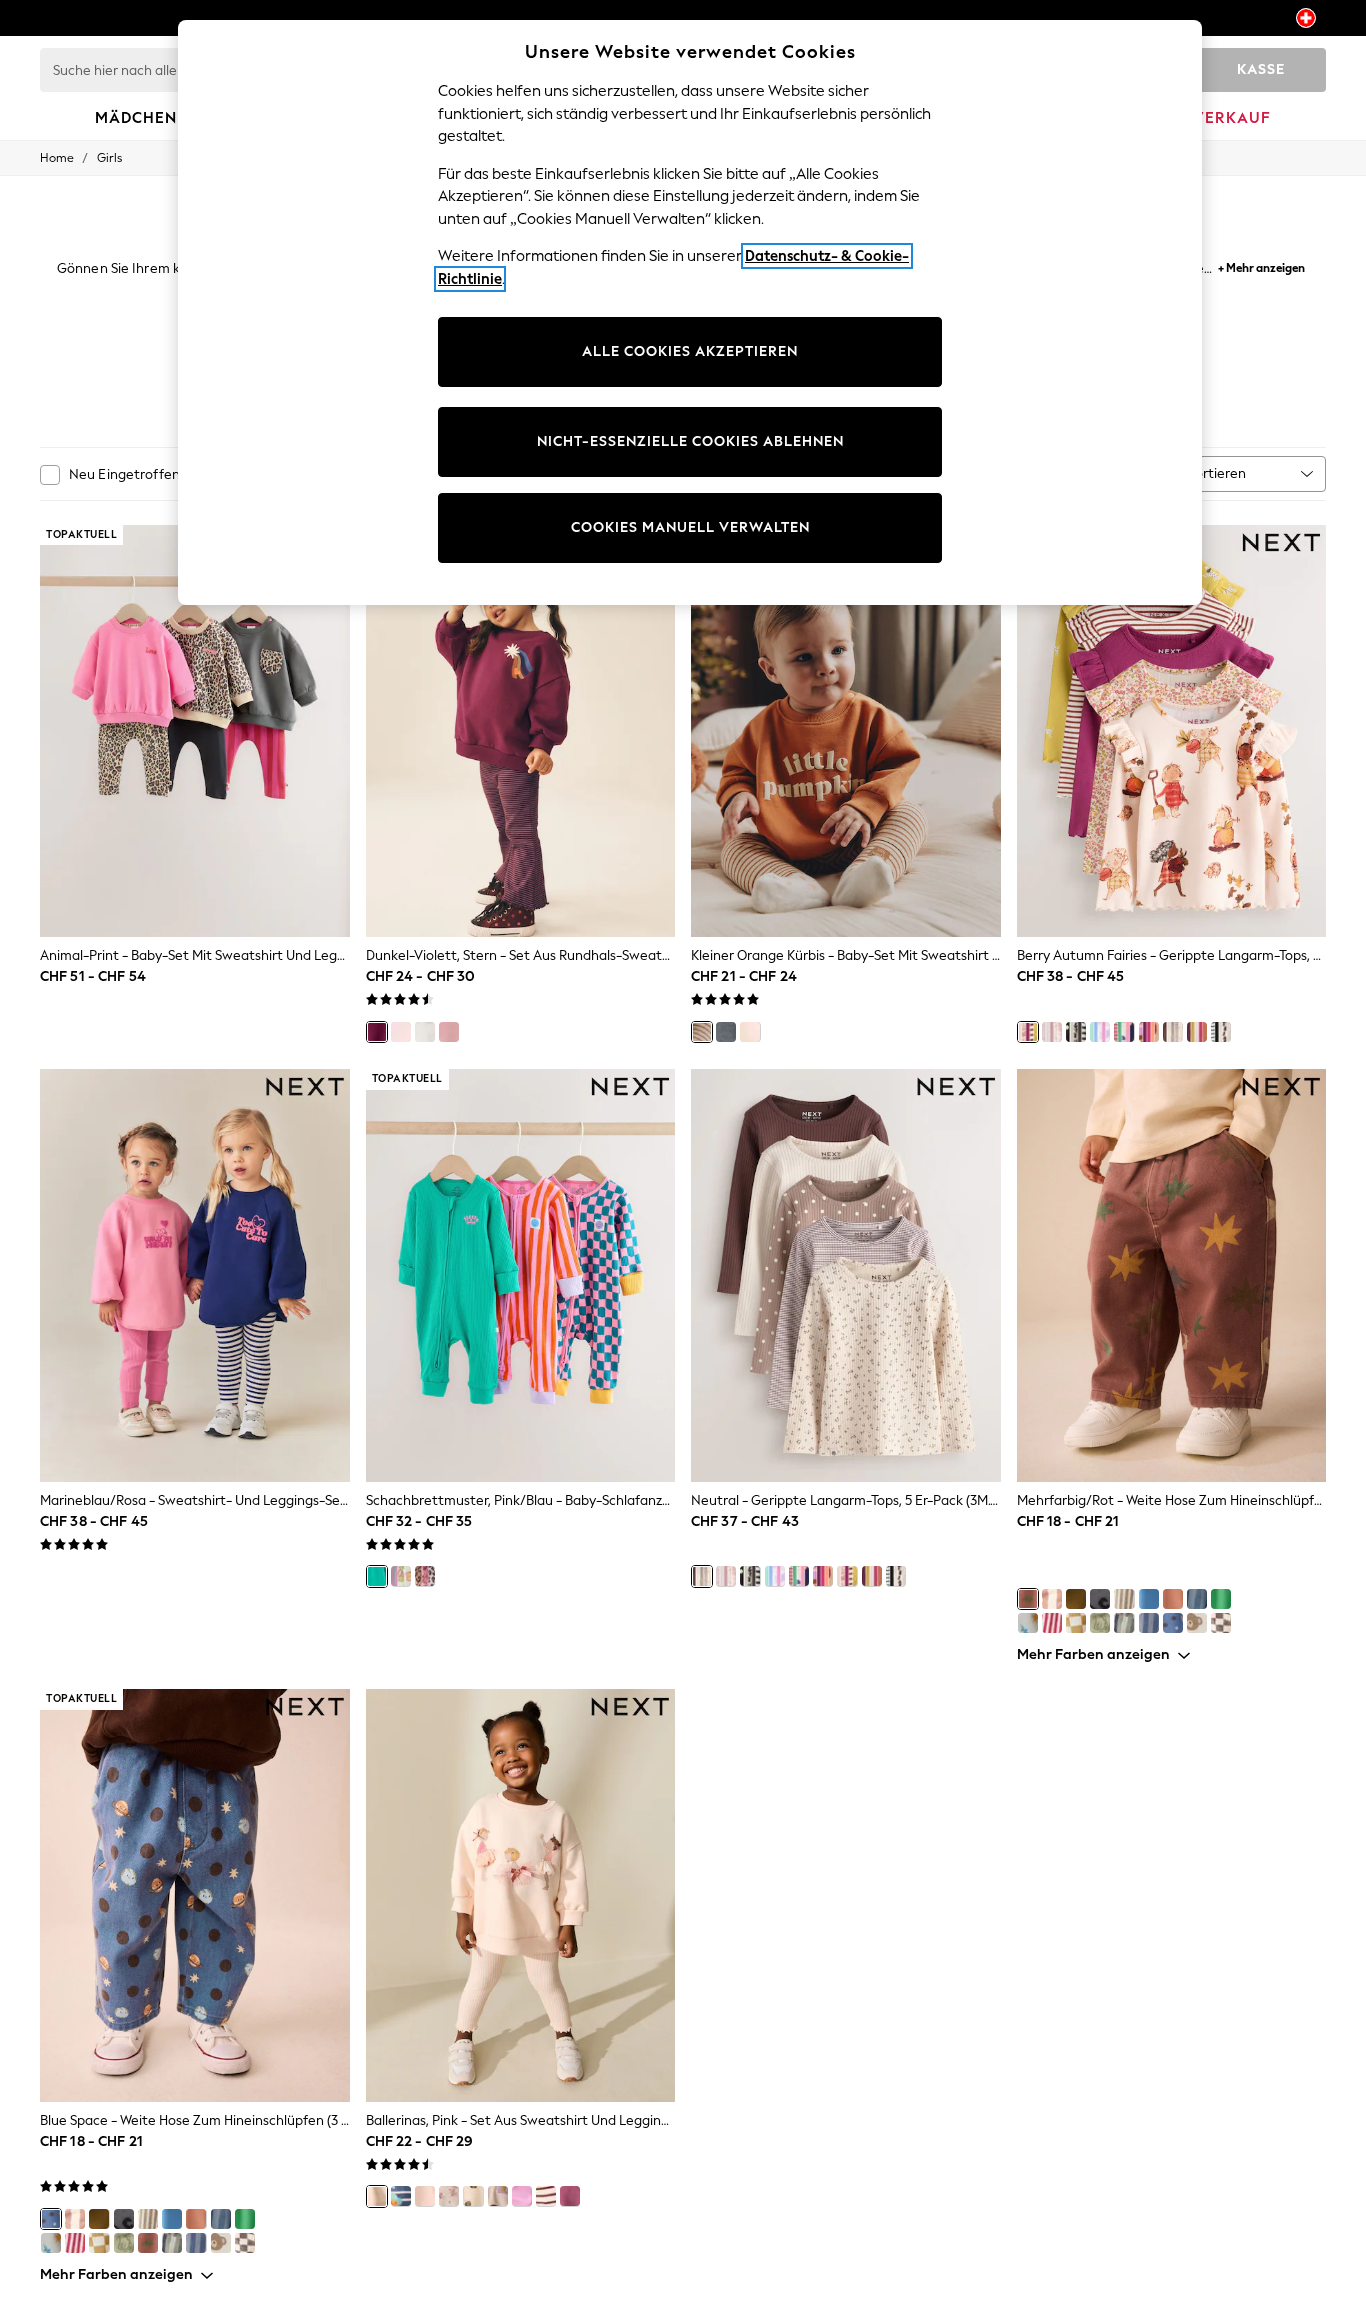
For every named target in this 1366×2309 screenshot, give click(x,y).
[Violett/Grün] (1197, 1032)
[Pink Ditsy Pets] (449, 1032)
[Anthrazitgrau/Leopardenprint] (1100, 1599)
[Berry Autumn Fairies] (1028, 1032)
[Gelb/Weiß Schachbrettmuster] (1076, 1623)
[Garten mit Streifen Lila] (546, 2196)
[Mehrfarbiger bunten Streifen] (1124, 1623)
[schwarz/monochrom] (1221, 1032)
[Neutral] (1173, 1032)
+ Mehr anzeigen (1261, 265)
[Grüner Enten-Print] (1100, 1623)
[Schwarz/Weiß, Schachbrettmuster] (1221, 1623)
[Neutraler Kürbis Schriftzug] (750, 1032)
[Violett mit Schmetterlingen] (522, 2196)
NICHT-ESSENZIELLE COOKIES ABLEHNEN (690, 441)
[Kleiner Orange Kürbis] (702, 1032)
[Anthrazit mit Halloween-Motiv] (726, 1032)
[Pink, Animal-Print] (425, 1576)
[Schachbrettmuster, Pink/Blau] (377, 1576)
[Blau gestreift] (1149, 1623)
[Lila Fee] (570, 2196)
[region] (690, 312)
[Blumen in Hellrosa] (401, 1032)
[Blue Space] (1173, 1623)
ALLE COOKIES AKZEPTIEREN (690, 351)
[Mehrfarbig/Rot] (1028, 1599)
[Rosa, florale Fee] (425, 2196)
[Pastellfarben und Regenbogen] (1100, 1032)
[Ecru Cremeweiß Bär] (1197, 1623)
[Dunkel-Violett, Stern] (377, 1032)
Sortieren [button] (1217, 473)
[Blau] (1149, 1599)
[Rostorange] (1173, 1599)
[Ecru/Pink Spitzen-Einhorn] (425, 1032)
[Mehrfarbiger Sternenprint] (1028, 1623)
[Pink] (1052, 1032)
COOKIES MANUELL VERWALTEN (690, 527)
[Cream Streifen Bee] (473, 2196)
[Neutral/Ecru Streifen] (1052, 1599)
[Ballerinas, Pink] (377, 2196)
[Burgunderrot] (1149, 1032)
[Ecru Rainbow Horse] (1124, 1032)
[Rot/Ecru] (1052, 1623)
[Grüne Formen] (1076, 1599)
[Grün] (1221, 1599)
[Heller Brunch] (401, 1576)
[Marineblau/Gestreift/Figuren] (401, 2196)
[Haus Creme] (498, 2196)
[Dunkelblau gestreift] (1197, 1599)
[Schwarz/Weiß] (1076, 1032)
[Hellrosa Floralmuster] (449, 2196)
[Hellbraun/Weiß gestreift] (1124, 1599)
